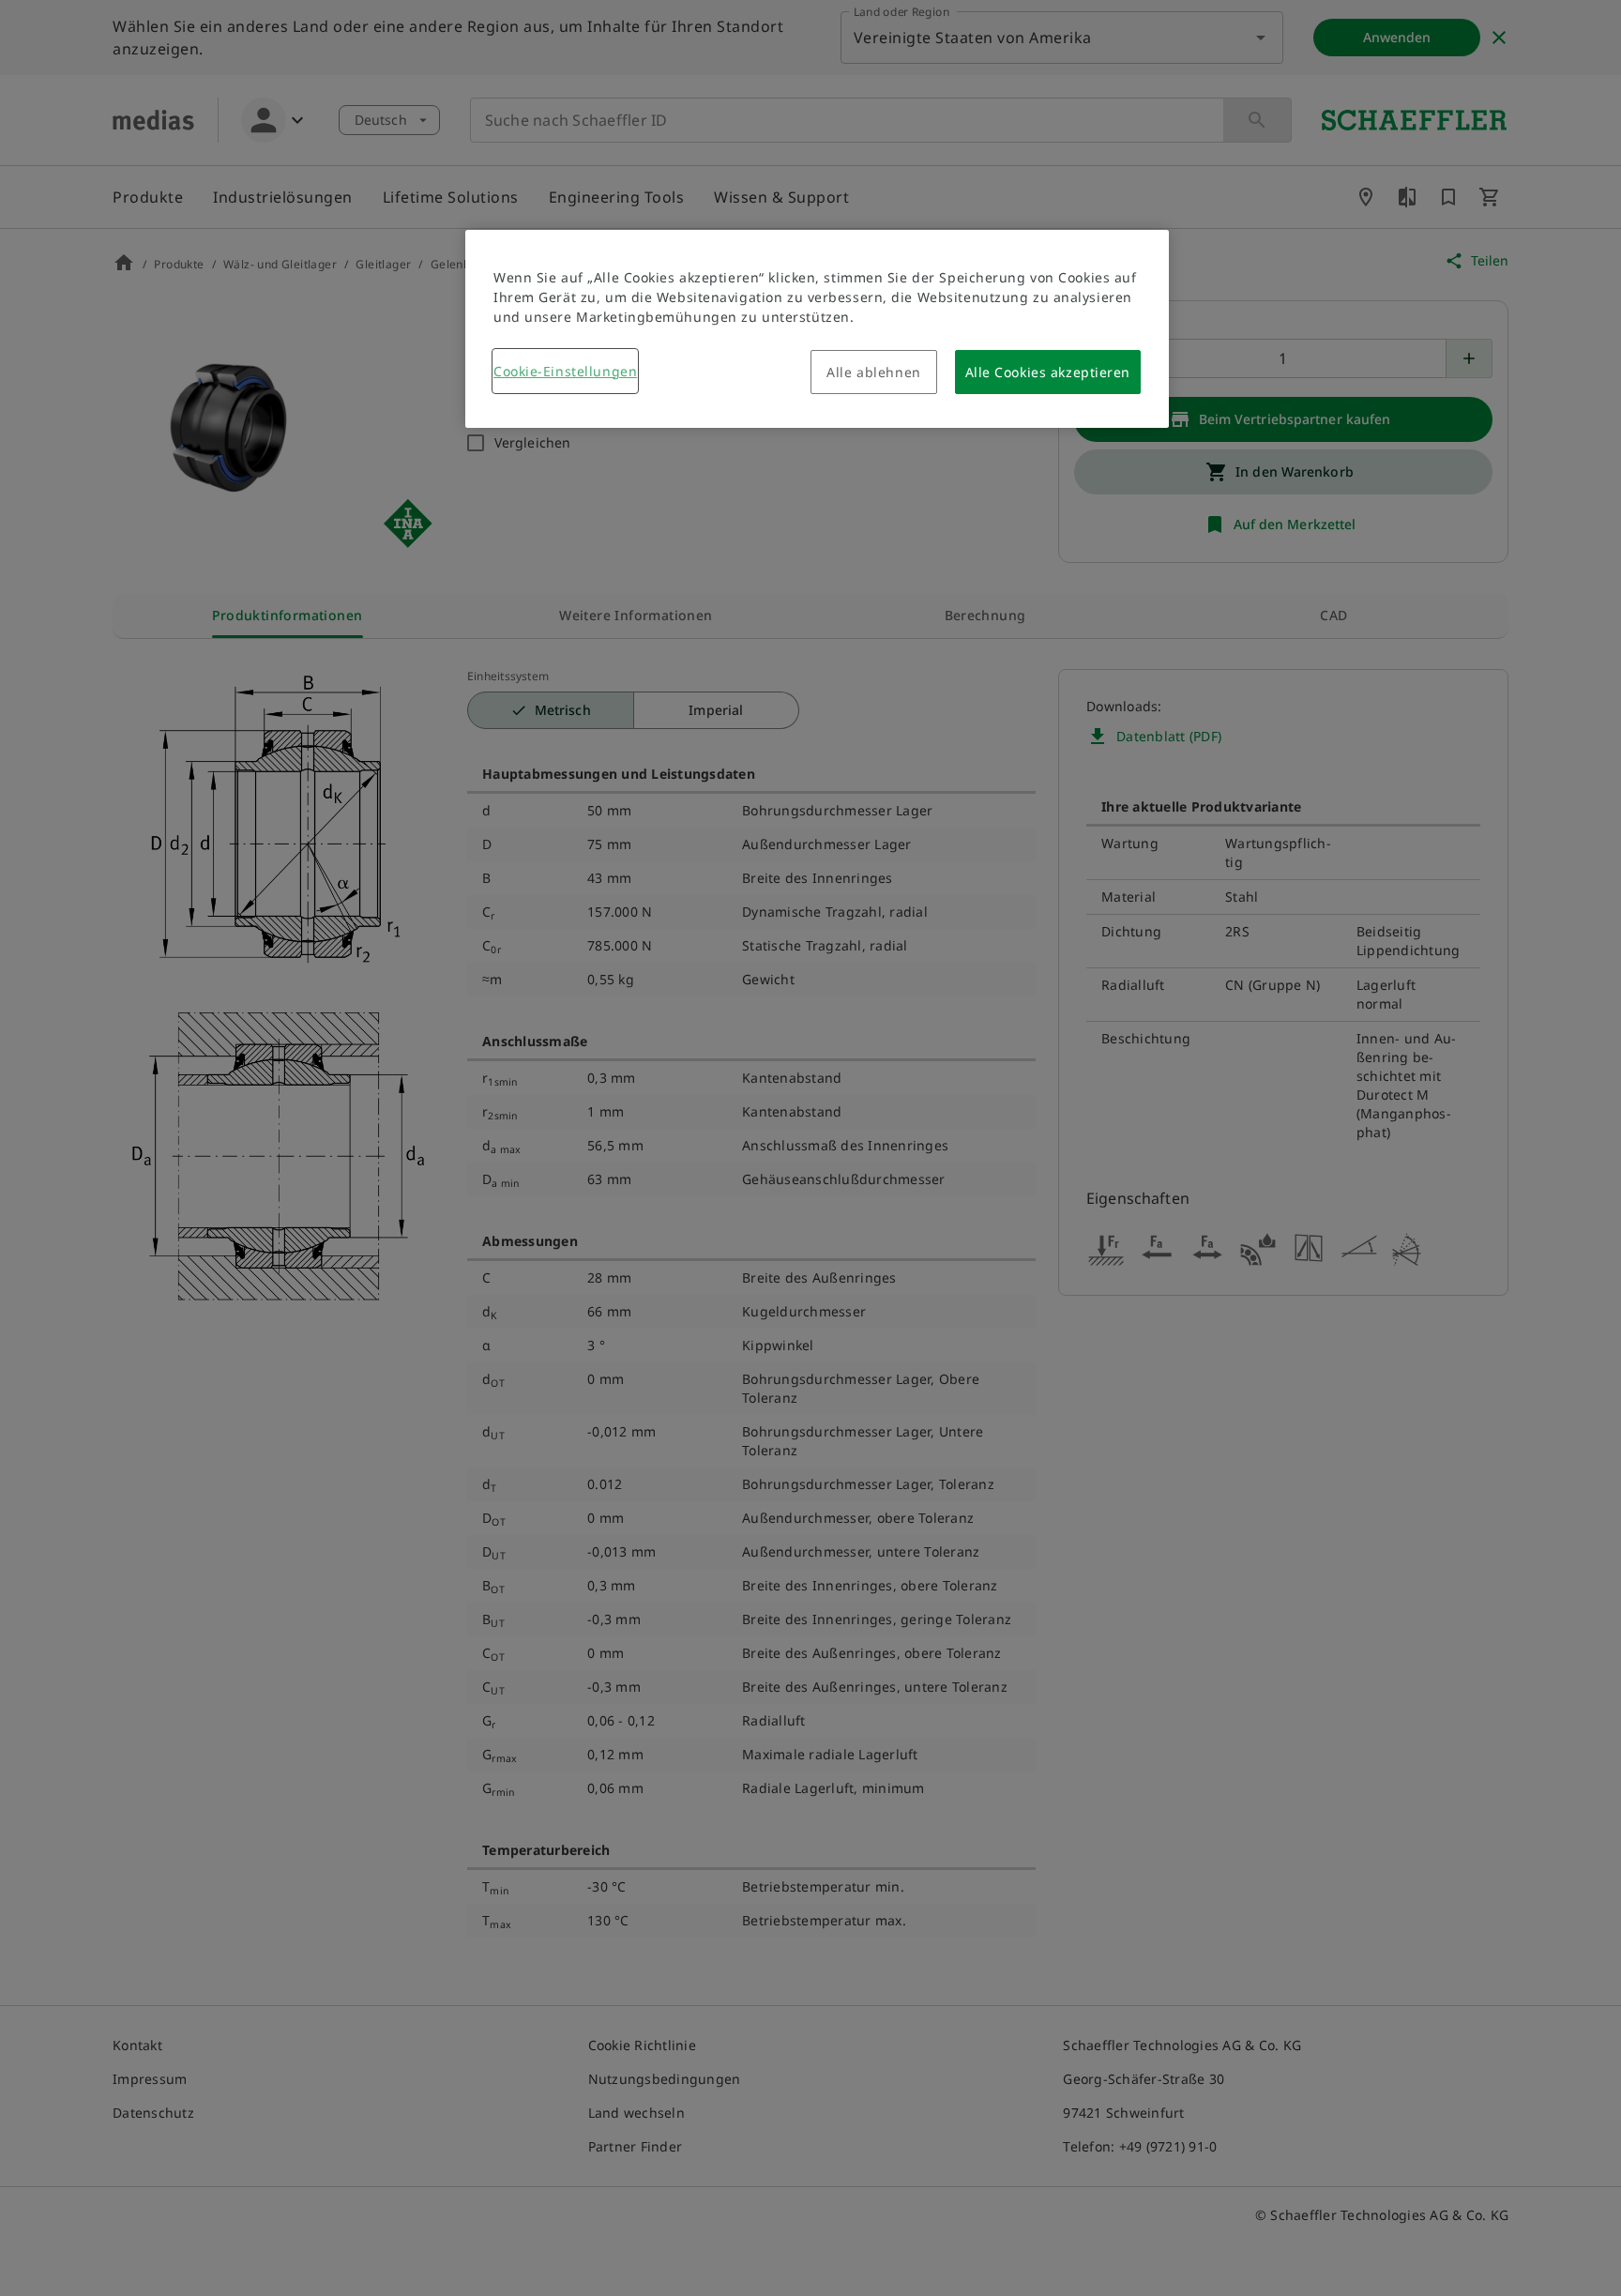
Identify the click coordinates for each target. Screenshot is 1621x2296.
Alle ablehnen (873, 372)
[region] (817, 329)
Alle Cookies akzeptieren (1048, 372)
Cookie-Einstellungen (565, 371)
